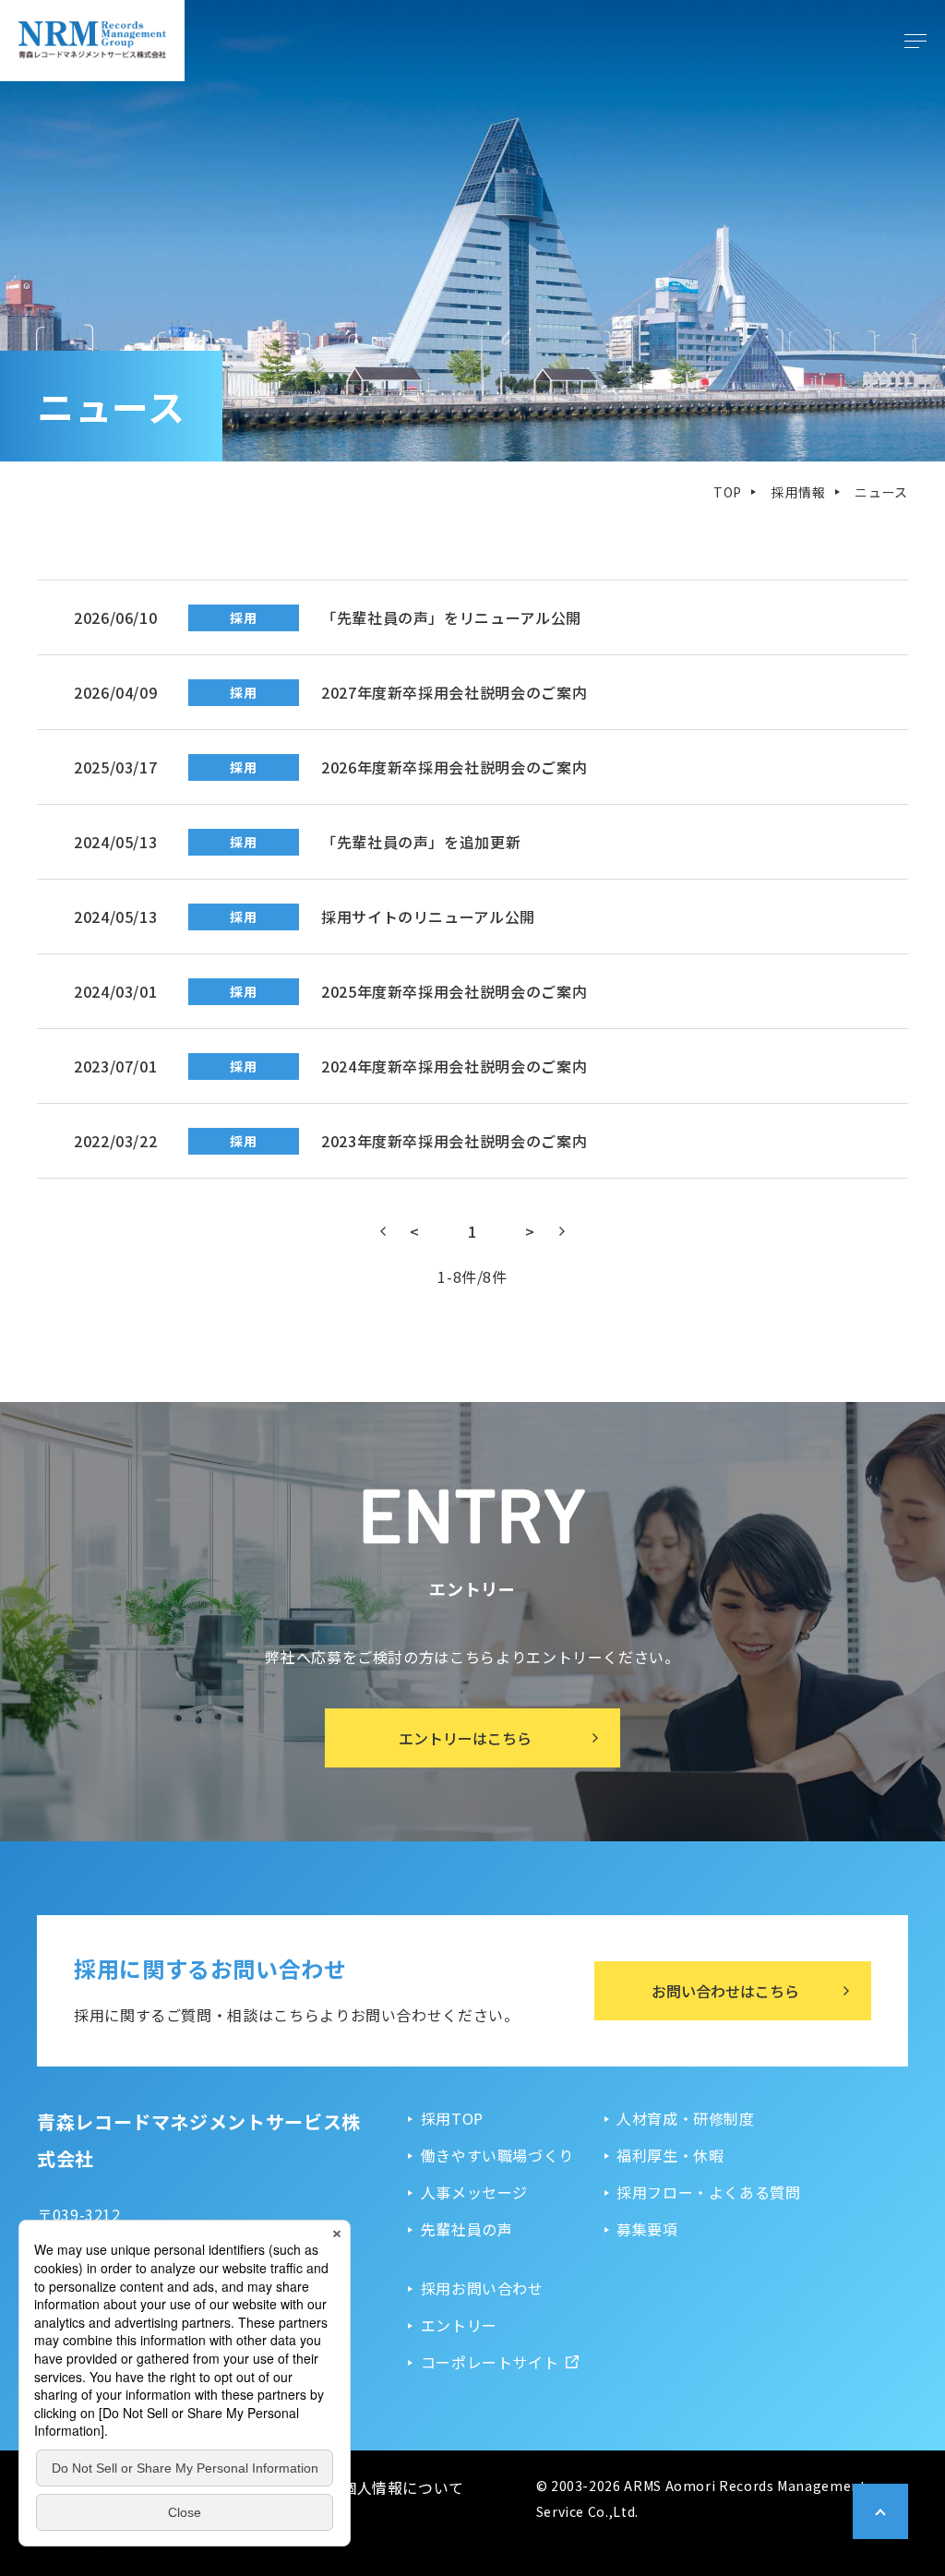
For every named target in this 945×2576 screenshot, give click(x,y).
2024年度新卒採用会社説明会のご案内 (408, 1066)
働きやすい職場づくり (497, 2155)
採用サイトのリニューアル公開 (383, 917)
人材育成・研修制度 (686, 2118)
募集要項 (647, 2229)
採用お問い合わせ (482, 2288)
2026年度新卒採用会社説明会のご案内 (408, 767)
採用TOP (452, 2118)
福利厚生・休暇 (670, 2155)
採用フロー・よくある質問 (709, 2192)
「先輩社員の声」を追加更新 (375, 842)
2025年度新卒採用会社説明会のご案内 (408, 991)
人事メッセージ (474, 2192)
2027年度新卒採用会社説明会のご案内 (408, 692)
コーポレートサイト (490, 2362)
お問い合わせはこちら (725, 1991)
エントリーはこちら (465, 1738)
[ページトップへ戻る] (880, 2511)
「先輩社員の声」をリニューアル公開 (406, 617)
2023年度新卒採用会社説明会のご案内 (408, 1141)
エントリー (459, 2325)
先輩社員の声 (467, 2229)
